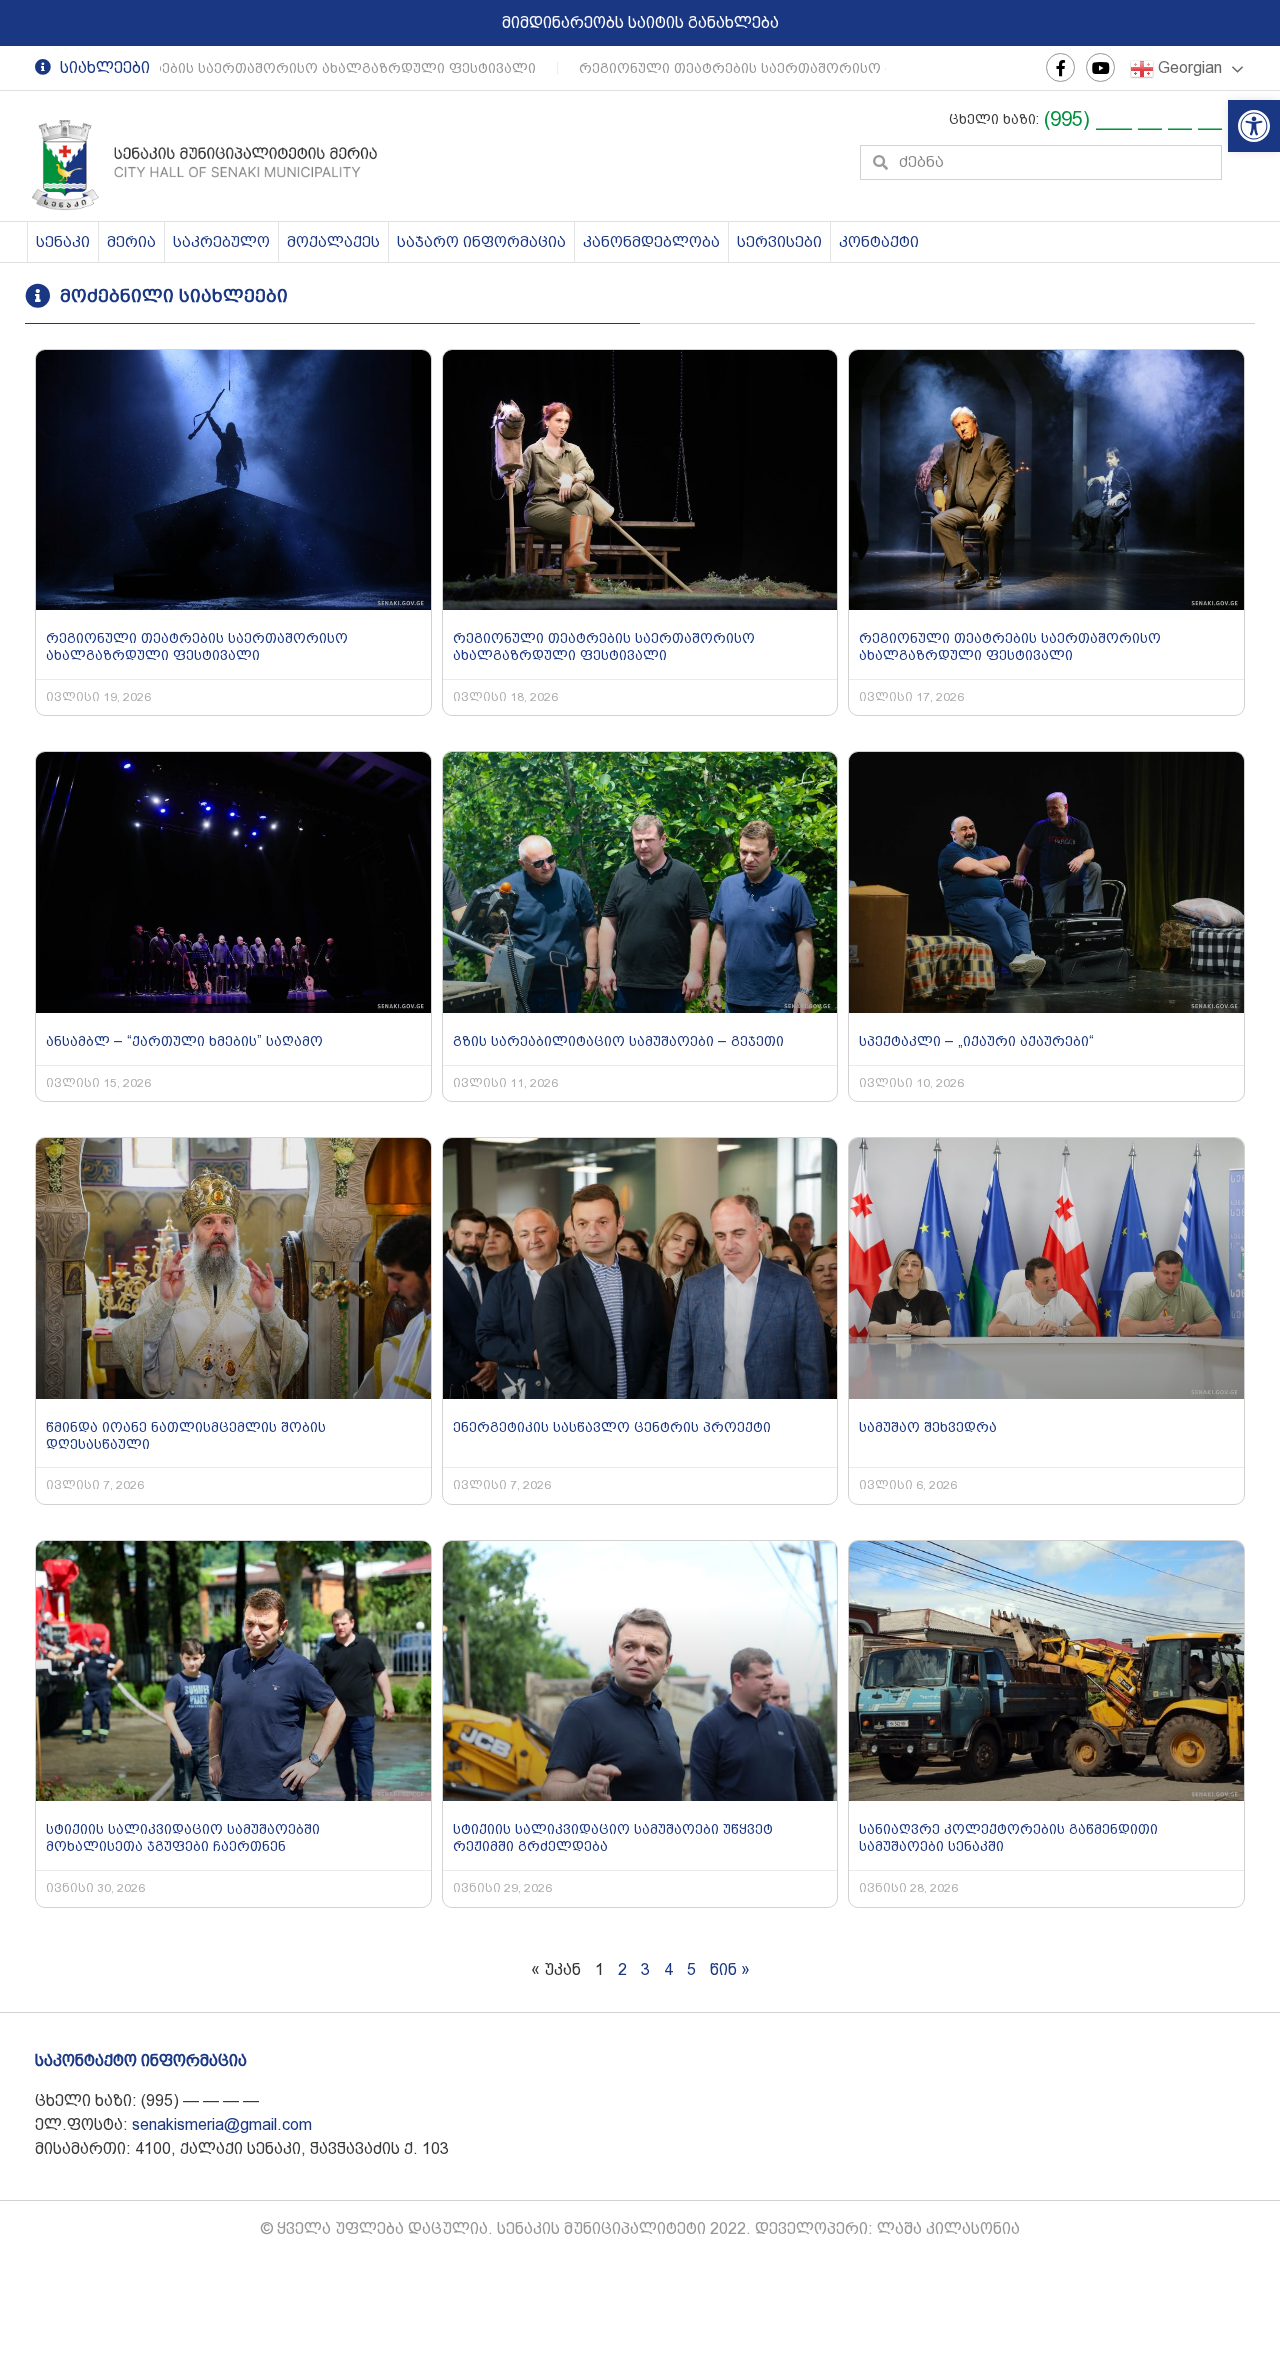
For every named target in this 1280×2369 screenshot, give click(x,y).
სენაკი (63, 242)
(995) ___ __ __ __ (1133, 119)
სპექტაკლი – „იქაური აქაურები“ (976, 1041)
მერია (131, 242)
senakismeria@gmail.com (222, 2124)
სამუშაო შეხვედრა (928, 1427)
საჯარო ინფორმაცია (481, 242)
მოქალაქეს (333, 242)
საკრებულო (221, 242)
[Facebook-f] (1060, 67)
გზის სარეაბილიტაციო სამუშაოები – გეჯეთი (618, 1041)
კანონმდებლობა (651, 242)
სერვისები (779, 242)
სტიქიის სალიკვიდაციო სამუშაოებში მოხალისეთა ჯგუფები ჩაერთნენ (183, 1837)
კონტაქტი (879, 242)
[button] (1254, 126)
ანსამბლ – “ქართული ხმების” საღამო (184, 1041)
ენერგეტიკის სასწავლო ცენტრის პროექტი (612, 1427)
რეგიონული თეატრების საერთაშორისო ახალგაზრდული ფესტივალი (811, 68)
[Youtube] (1100, 67)
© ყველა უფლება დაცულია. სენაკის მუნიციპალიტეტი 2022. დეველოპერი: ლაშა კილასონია (640, 2228)
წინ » (730, 1969)
